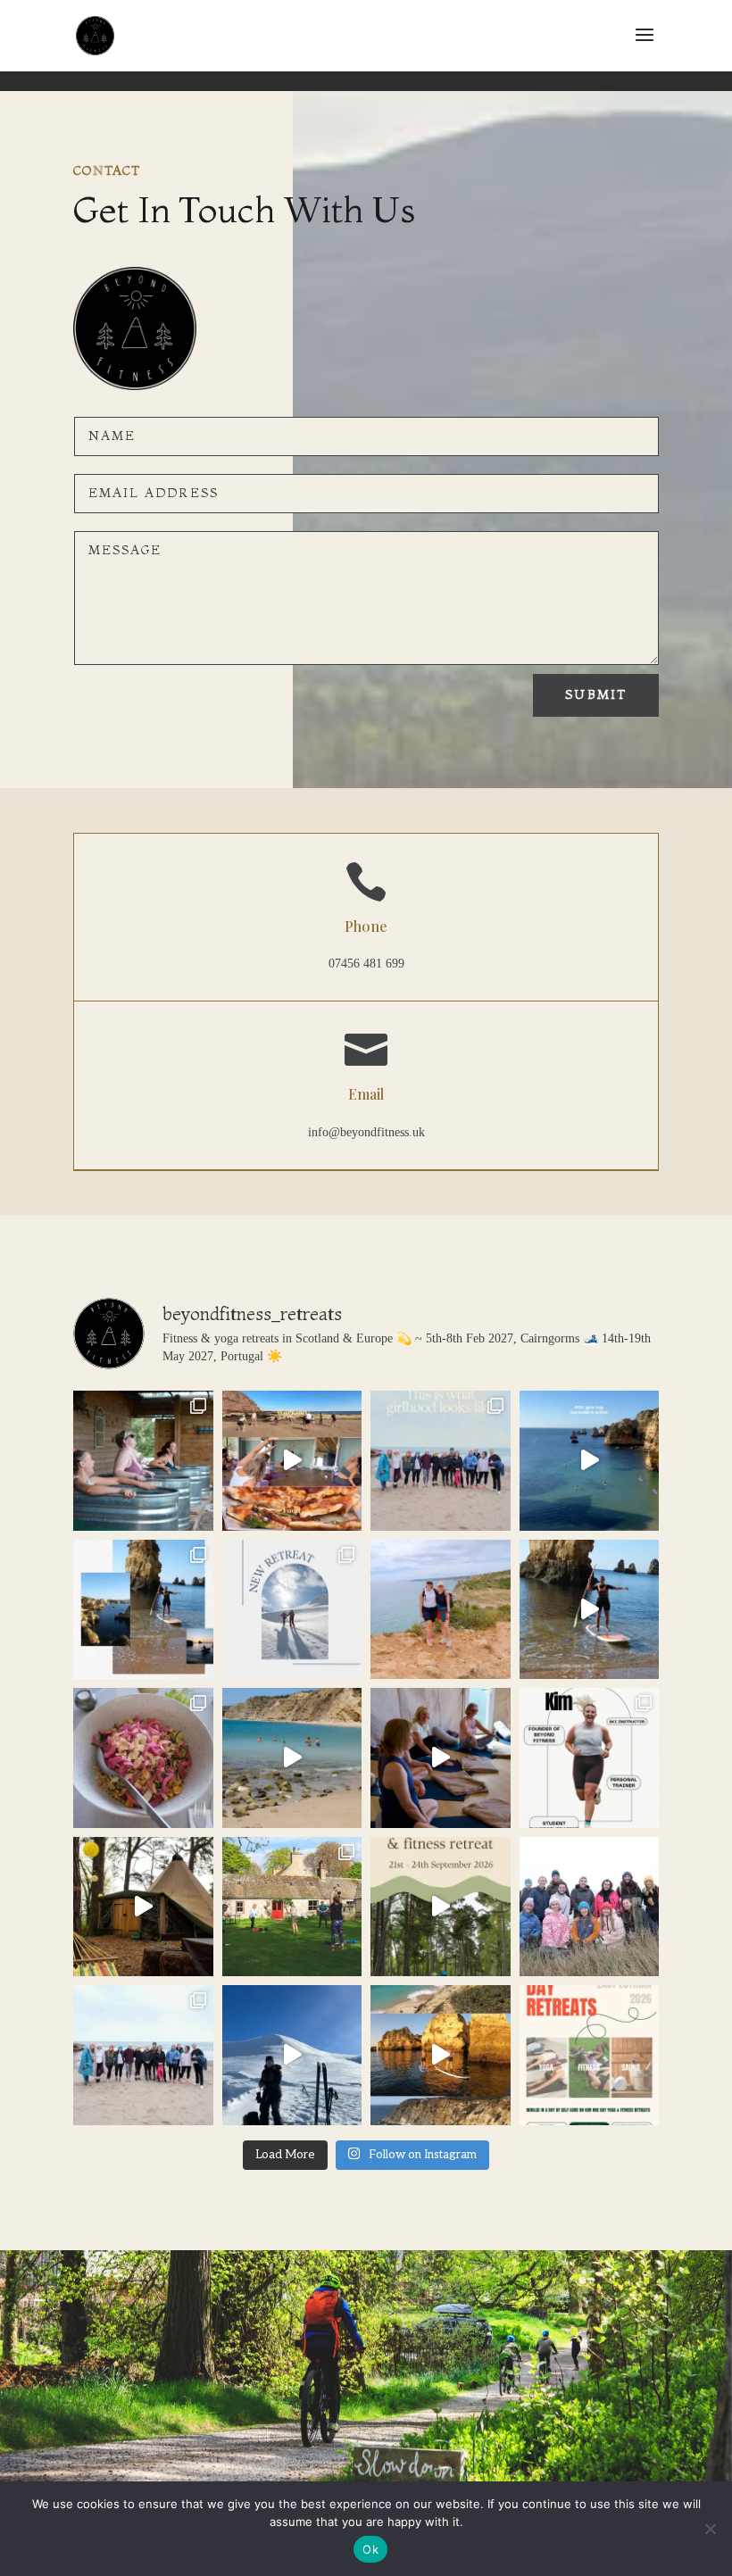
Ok (370, 2549)
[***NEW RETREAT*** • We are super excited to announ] (292, 1610)
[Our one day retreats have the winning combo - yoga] (590, 2055)
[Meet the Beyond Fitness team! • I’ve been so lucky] (590, 1758)
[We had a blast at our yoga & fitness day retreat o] (292, 1461)
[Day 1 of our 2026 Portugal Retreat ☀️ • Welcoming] (441, 1758)
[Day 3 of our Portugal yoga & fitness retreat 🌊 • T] (590, 1610)
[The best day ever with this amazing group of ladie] (143, 2055)
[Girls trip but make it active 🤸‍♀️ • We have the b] (590, 1461)
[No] (710, 2529)
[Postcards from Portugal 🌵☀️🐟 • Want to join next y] (143, 1610)
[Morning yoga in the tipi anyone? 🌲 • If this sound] (143, 1907)
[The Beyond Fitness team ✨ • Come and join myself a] (441, 1610)
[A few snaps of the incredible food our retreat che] (143, 1758)
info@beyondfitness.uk (366, 1132)
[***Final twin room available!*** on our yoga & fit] (441, 2055)
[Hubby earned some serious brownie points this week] (292, 2055)
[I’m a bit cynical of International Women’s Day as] (590, 1907)
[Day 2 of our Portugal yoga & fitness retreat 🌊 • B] (292, 1758)
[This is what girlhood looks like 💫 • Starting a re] (441, 1461)
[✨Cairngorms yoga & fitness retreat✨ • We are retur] (441, 1907)
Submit (596, 694)
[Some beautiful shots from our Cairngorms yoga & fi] (292, 1907)
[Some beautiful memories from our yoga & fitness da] (143, 1461)
